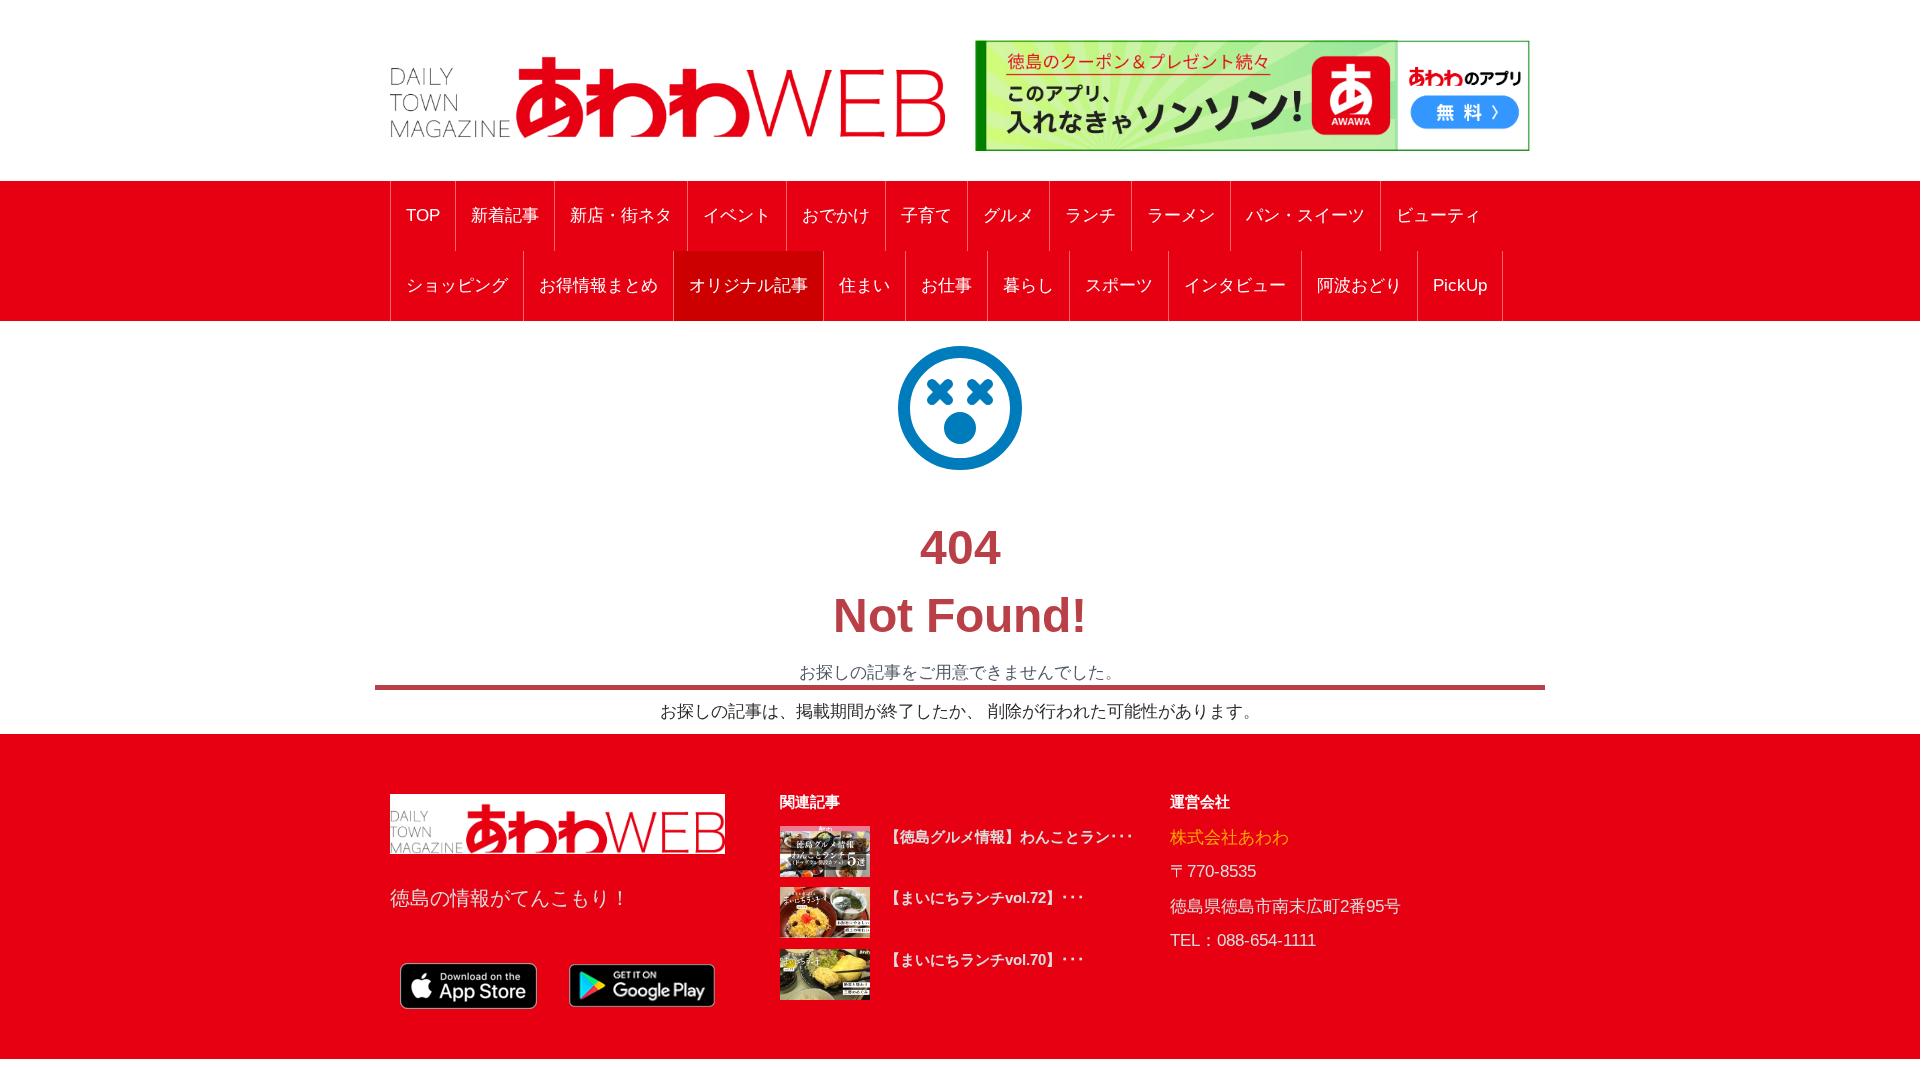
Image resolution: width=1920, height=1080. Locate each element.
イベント (737, 215)
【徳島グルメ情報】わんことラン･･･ (1009, 836)
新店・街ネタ (621, 215)
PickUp (1460, 285)
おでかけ (836, 215)
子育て (926, 215)
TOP (423, 215)
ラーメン (1181, 215)
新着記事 (505, 215)
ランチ (1090, 215)
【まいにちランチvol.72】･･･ (985, 897)
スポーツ (1119, 285)
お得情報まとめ (598, 285)
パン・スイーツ (1305, 215)
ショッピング (457, 285)
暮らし (1028, 285)
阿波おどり (1359, 285)
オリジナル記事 (748, 285)
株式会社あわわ (1229, 837)
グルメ (1008, 215)
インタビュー (1235, 285)
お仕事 (946, 285)
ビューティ (1438, 215)
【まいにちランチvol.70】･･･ (985, 959)
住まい (864, 285)
